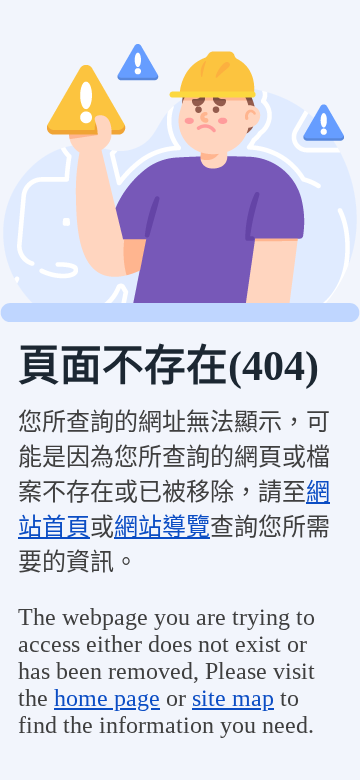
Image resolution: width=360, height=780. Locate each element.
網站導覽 (162, 527)
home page (107, 698)
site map (233, 698)
